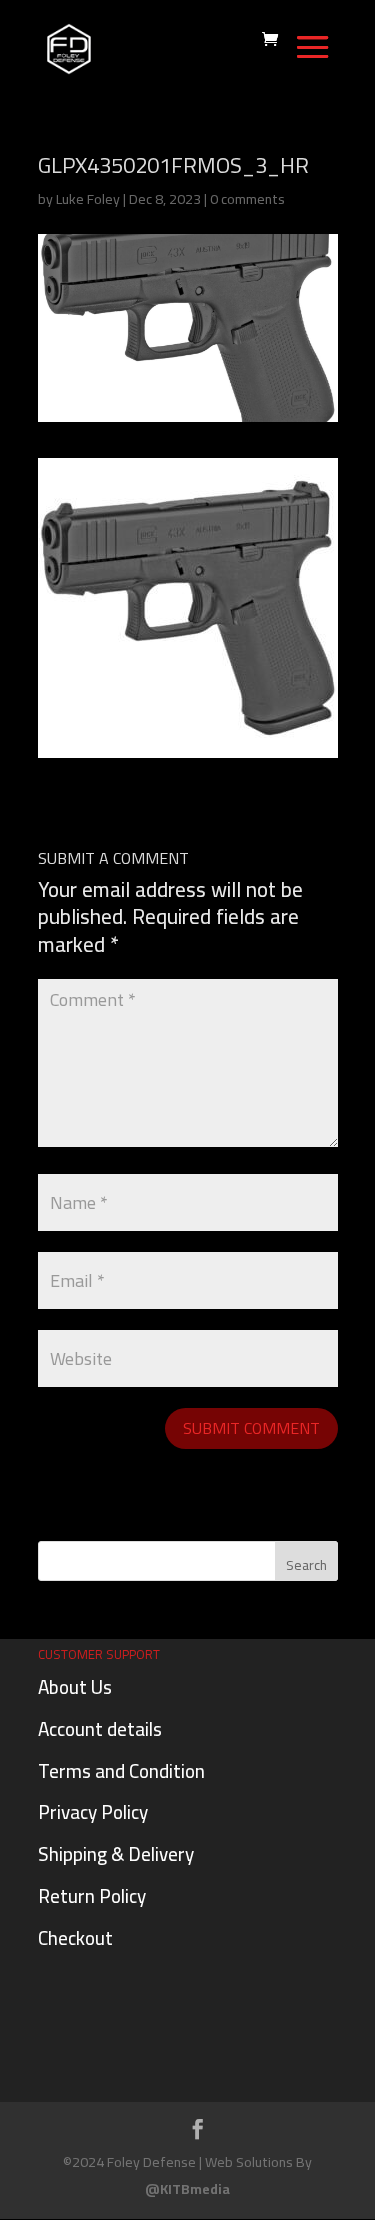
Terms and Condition (121, 1771)
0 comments (247, 199)
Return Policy (92, 1896)
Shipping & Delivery (116, 1854)
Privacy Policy (93, 1812)
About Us (75, 1687)
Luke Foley (88, 199)
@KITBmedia (187, 2189)
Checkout (75, 1938)
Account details (100, 1729)
